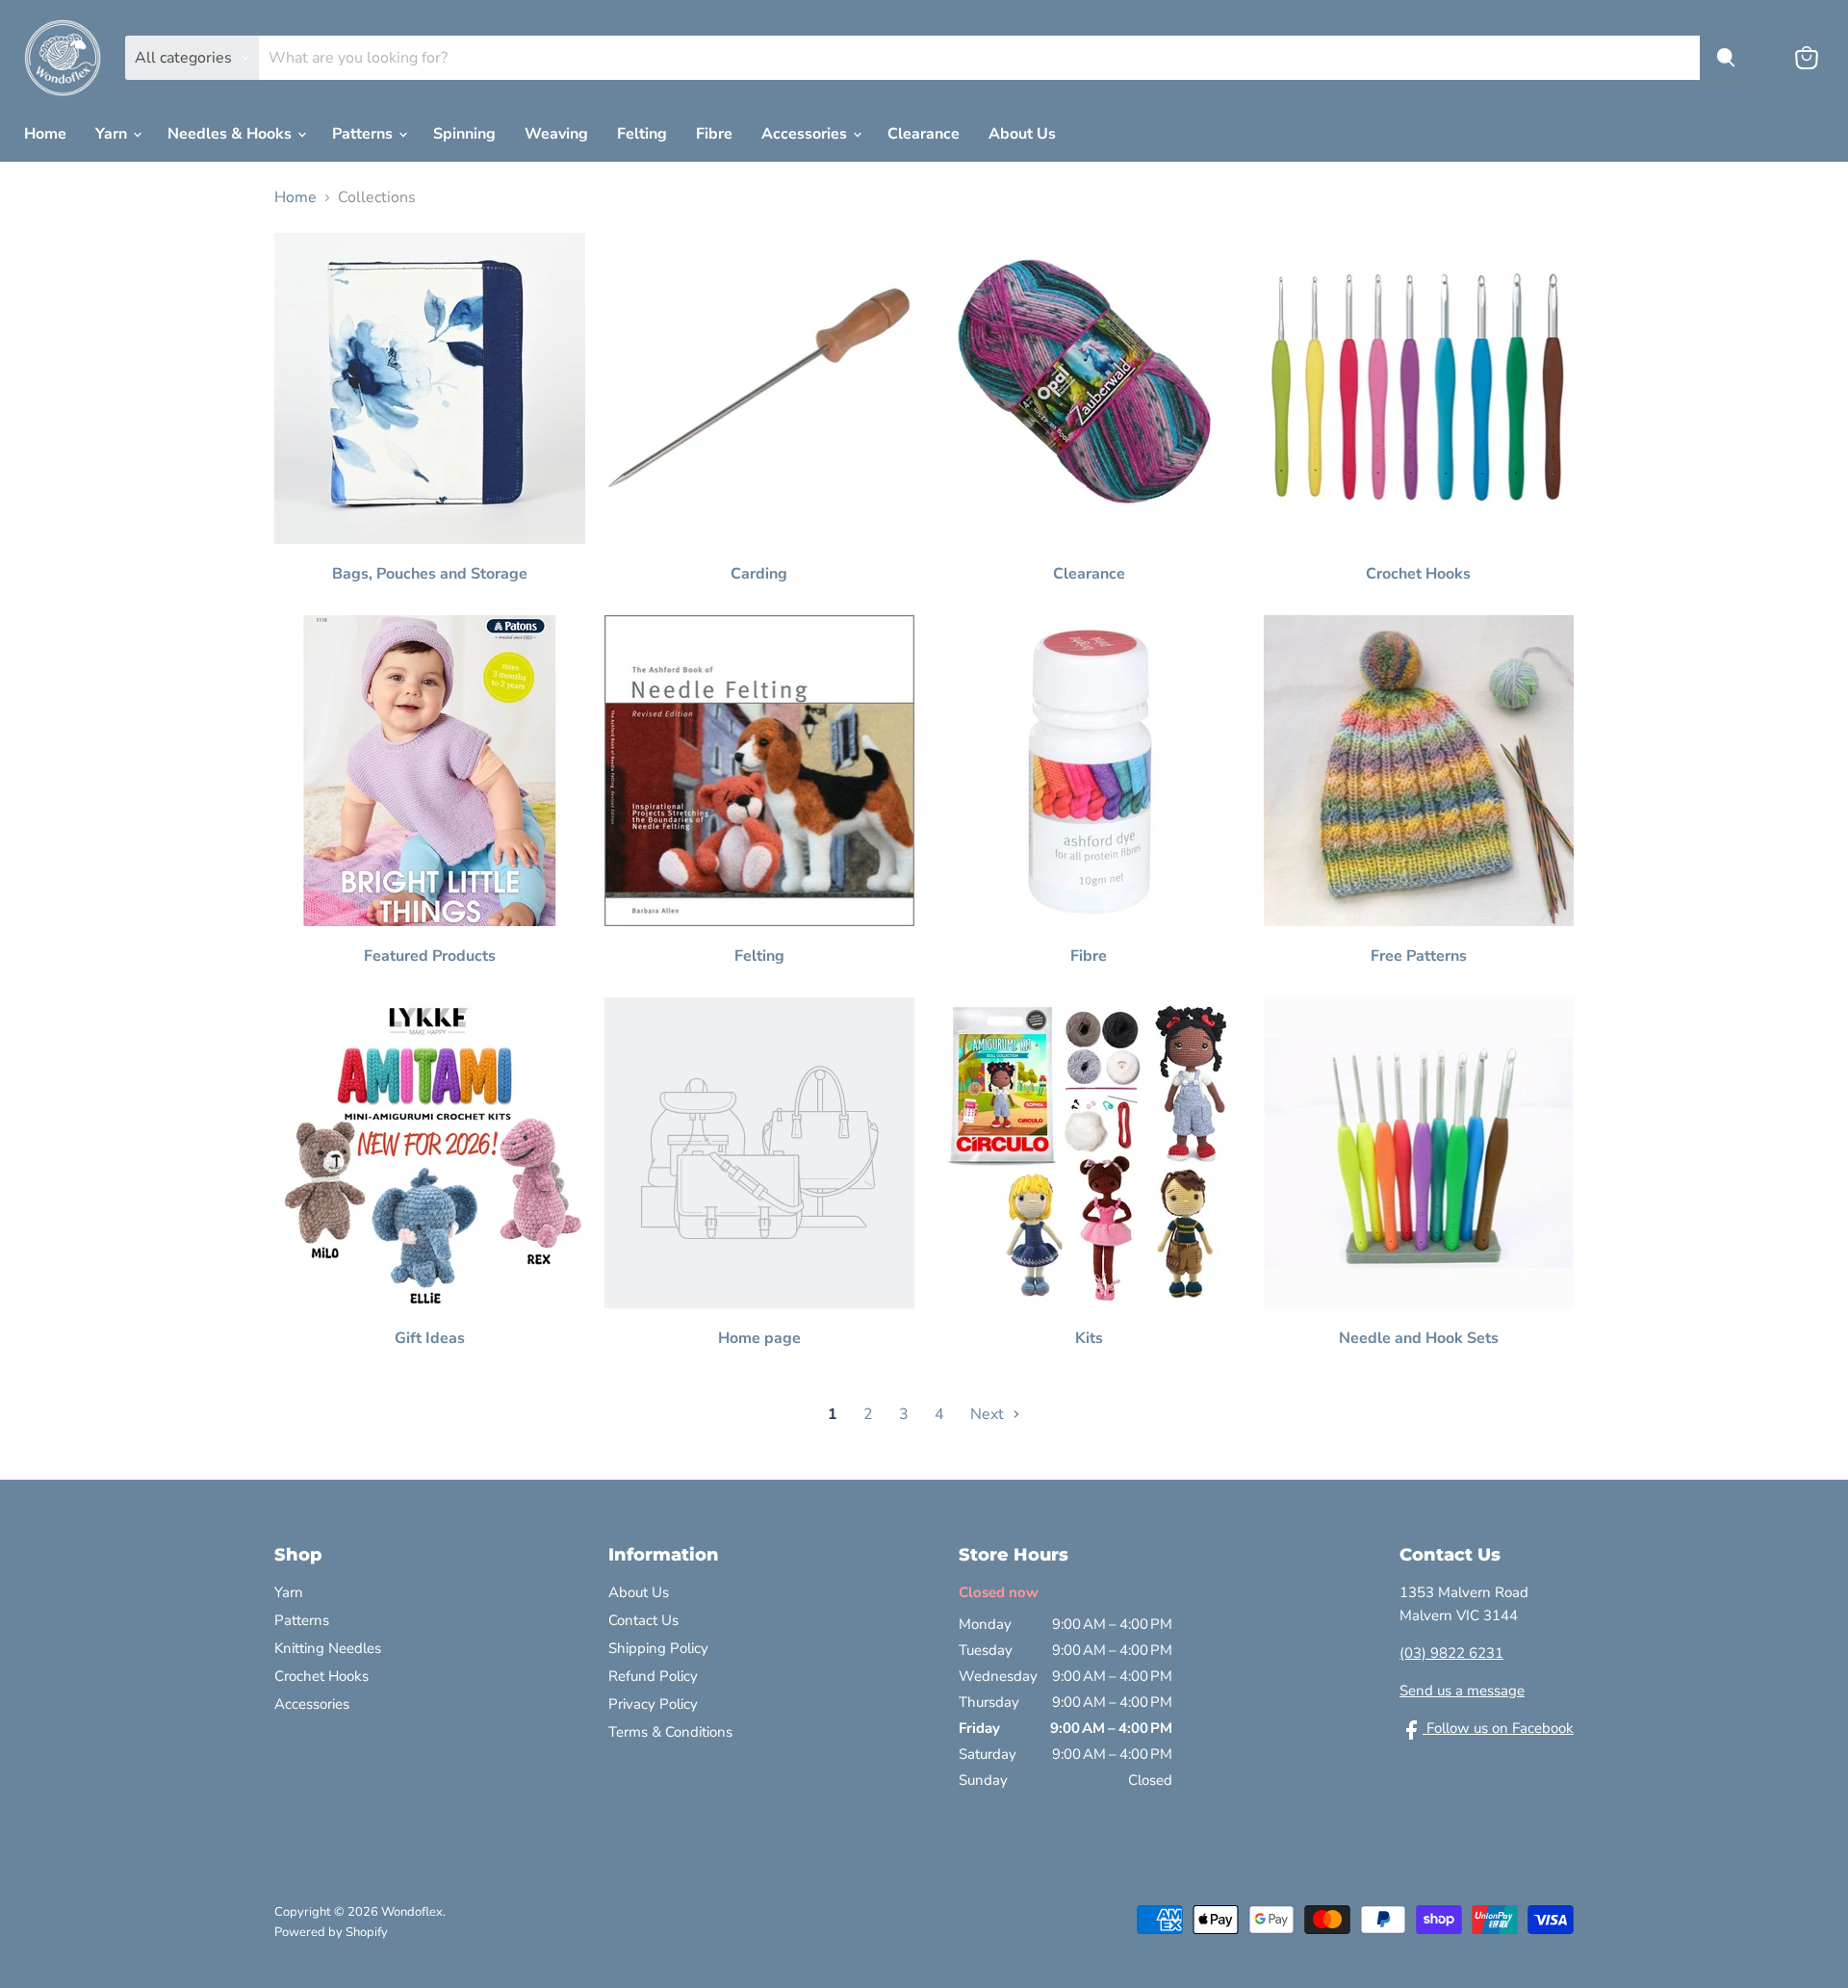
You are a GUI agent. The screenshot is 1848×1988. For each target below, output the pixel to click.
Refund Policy (653, 1676)
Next (989, 1414)
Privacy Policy (653, 1704)
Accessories (806, 134)
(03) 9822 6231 (1451, 1653)
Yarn (113, 134)
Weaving (556, 134)
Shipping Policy (658, 1648)
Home (45, 134)
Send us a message (1462, 1691)
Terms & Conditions (670, 1732)
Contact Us (643, 1620)
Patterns (364, 134)
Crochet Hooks (321, 1676)
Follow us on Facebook (1498, 1728)
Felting (642, 134)
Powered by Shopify (331, 1932)
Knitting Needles (328, 1648)
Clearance (924, 134)
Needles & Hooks (231, 134)
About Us (1022, 134)
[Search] (1726, 58)
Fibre (714, 134)
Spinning (464, 134)
